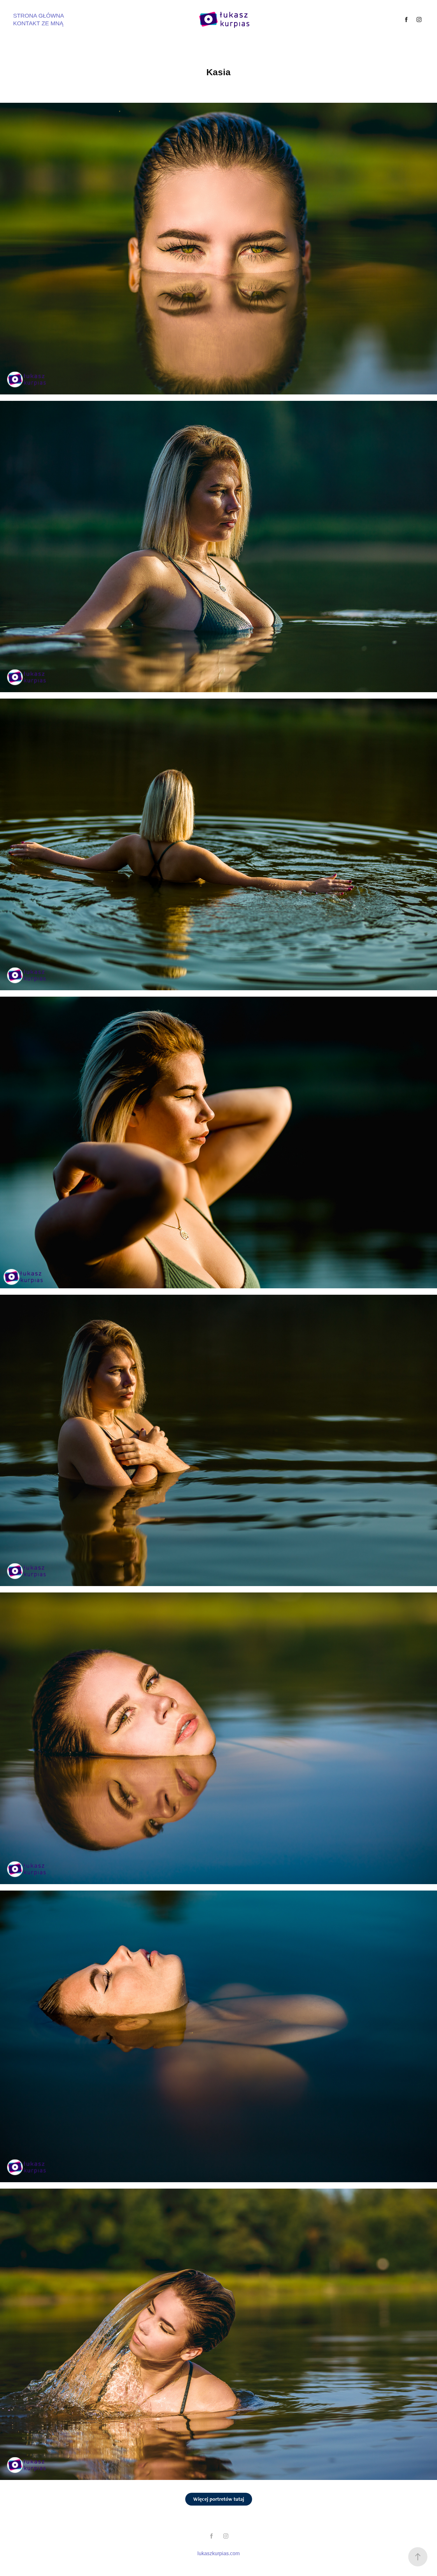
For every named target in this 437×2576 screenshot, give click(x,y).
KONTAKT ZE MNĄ (38, 23)
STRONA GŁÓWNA (39, 16)
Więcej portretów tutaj (219, 2499)
